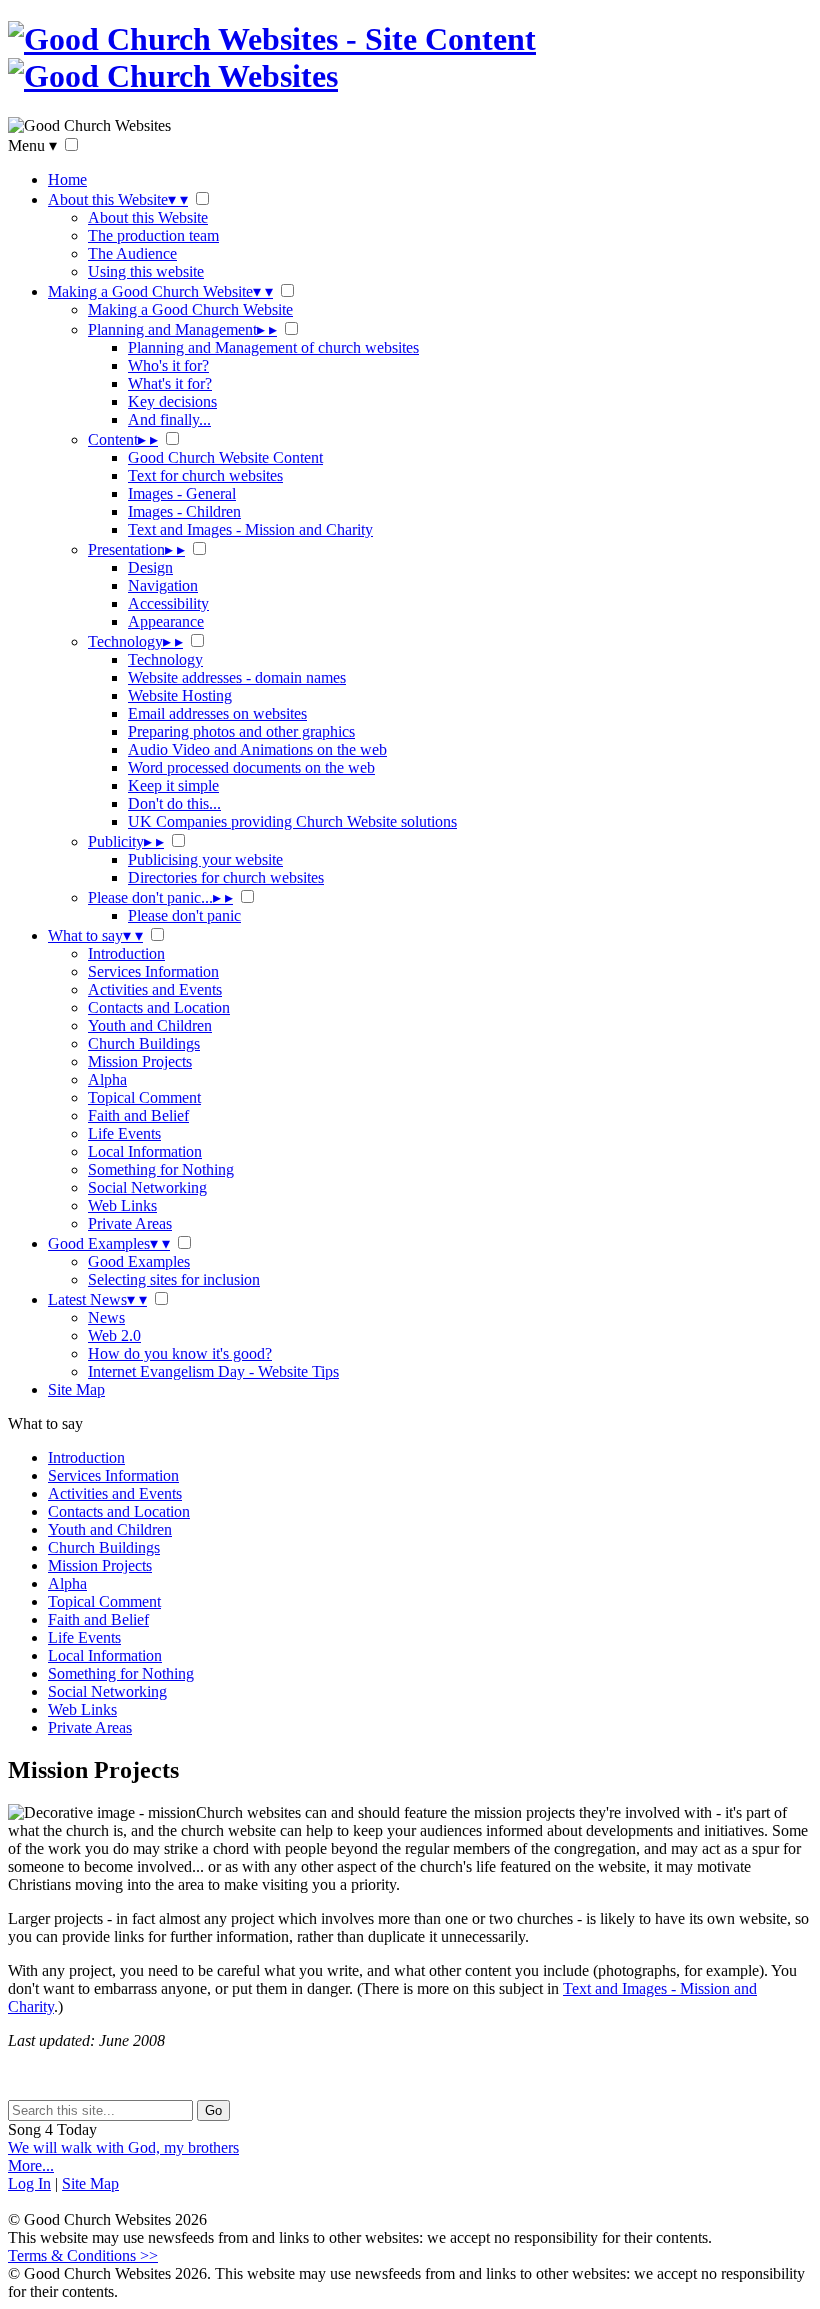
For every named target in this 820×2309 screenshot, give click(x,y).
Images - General (182, 493)
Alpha (107, 1079)
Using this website (146, 271)
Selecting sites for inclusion (174, 1279)
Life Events (124, 1133)
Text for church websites (205, 475)
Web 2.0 (114, 1335)
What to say (95, 935)
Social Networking (147, 1187)
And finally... (169, 419)
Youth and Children (150, 1025)
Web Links (122, 1205)
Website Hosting (180, 695)
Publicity (126, 841)
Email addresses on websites (217, 713)
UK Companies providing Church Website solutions (292, 821)
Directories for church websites (226, 877)
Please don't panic (184, 915)
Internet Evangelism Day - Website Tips (213, 1371)
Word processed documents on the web (251, 767)
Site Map (76, 1389)
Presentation (136, 549)
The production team (153, 235)
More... (31, 2165)
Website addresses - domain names (237, 677)
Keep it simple (173, 785)
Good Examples (109, 1243)
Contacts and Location (159, 1007)
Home (67, 179)
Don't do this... (174, 803)
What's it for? (170, 383)
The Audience (132, 253)
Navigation (163, 585)
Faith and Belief (138, 1115)
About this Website (118, 199)
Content (123, 439)
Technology (135, 641)
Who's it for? (168, 365)
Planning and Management (182, 329)
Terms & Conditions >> (83, 2255)
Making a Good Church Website (160, 291)
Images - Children (184, 511)
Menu (32, 145)
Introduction (126, 953)
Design (150, 567)
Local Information (145, 1151)
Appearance (166, 621)
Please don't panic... (160, 897)
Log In (29, 2183)
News (106, 1317)
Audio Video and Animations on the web (257, 749)
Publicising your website (205, 859)
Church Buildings (144, 1043)
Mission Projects (140, 1061)
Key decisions (172, 401)
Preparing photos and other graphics (241, 731)
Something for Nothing (161, 1169)
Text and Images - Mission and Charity (250, 529)
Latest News (97, 1299)
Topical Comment (144, 1097)
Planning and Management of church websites (273, 347)
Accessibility (168, 603)
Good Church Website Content (225, 457)
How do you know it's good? (180, 1353)
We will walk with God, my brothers (123, 2147)
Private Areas (130, 1223)
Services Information (153, 971)
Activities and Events (155, 989)
